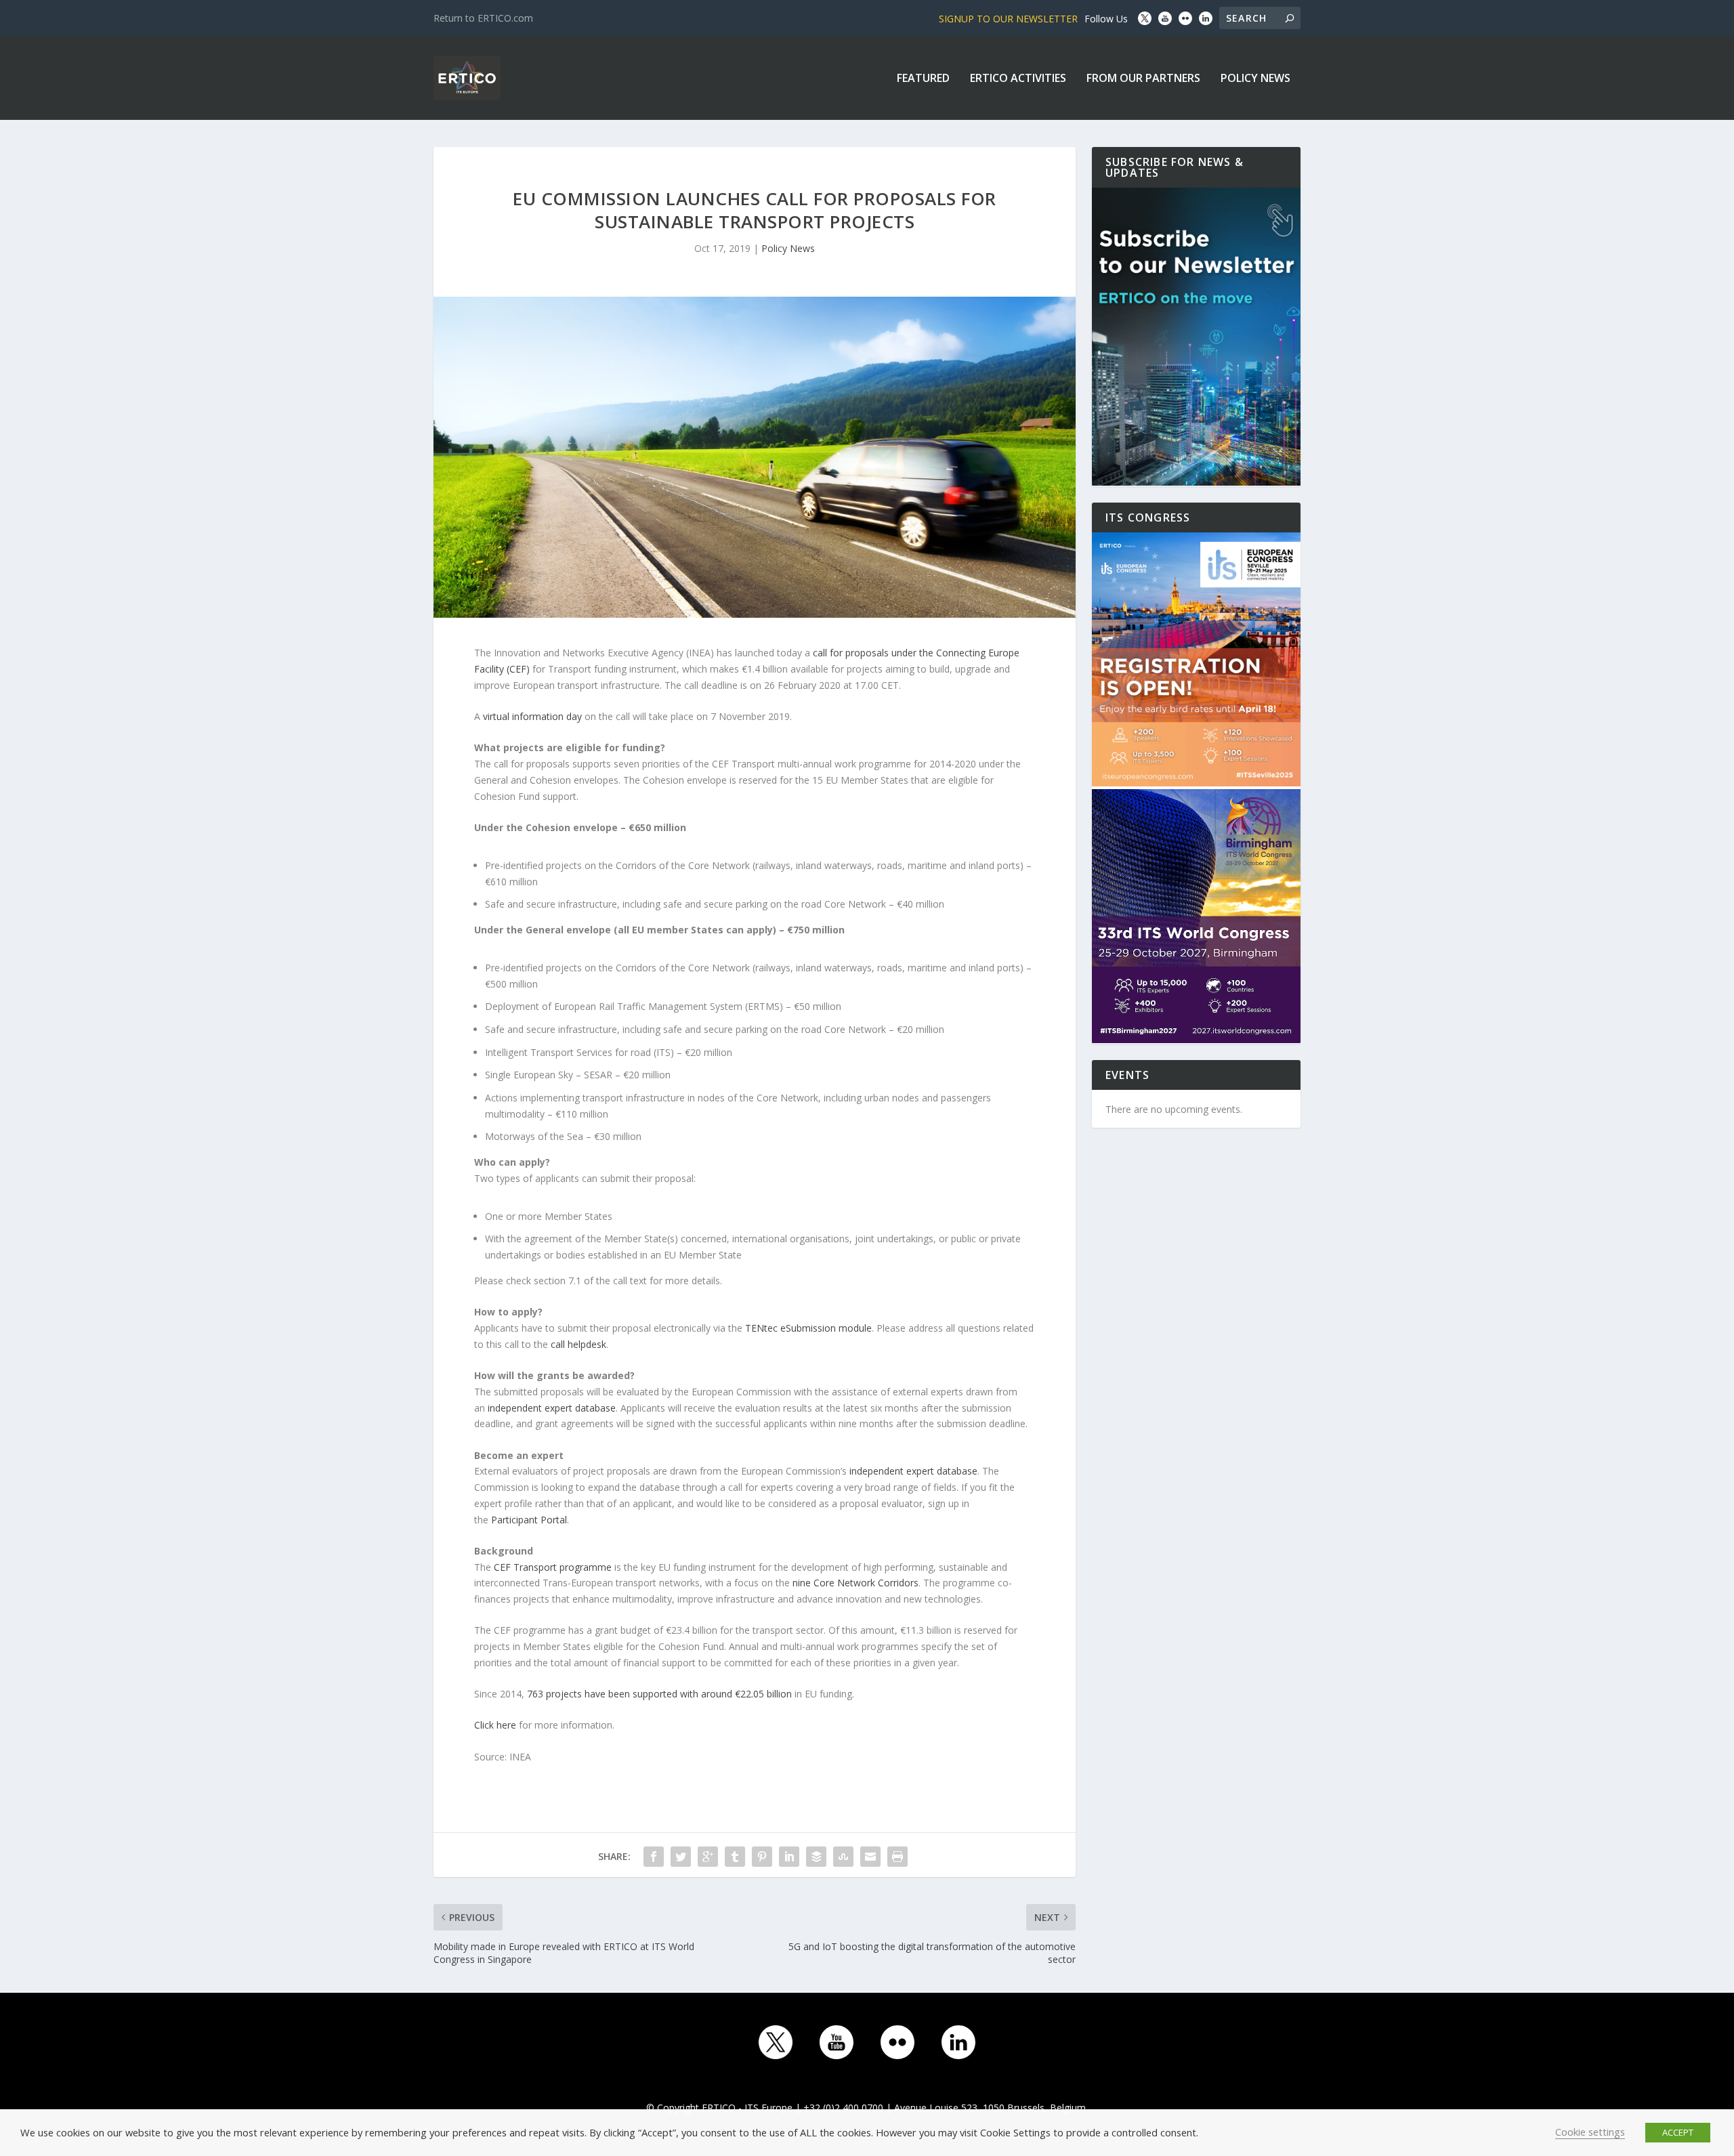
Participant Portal (529, 1520)
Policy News (1255, 79)
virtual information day (532, 716)
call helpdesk (578, 1344)
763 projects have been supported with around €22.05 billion (659, 1694)
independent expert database (552, 1408)
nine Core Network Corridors (855, 1583)
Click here (495, 1725)
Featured (923, 79)
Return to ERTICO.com (483, 18)
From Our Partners (1143, 79)
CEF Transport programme (553, 1567)
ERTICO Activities (1018, 79)
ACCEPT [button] (1678, 2132)
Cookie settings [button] (1590, 2132)
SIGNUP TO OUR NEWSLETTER (1008, 19)
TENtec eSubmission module (808, 1328)
